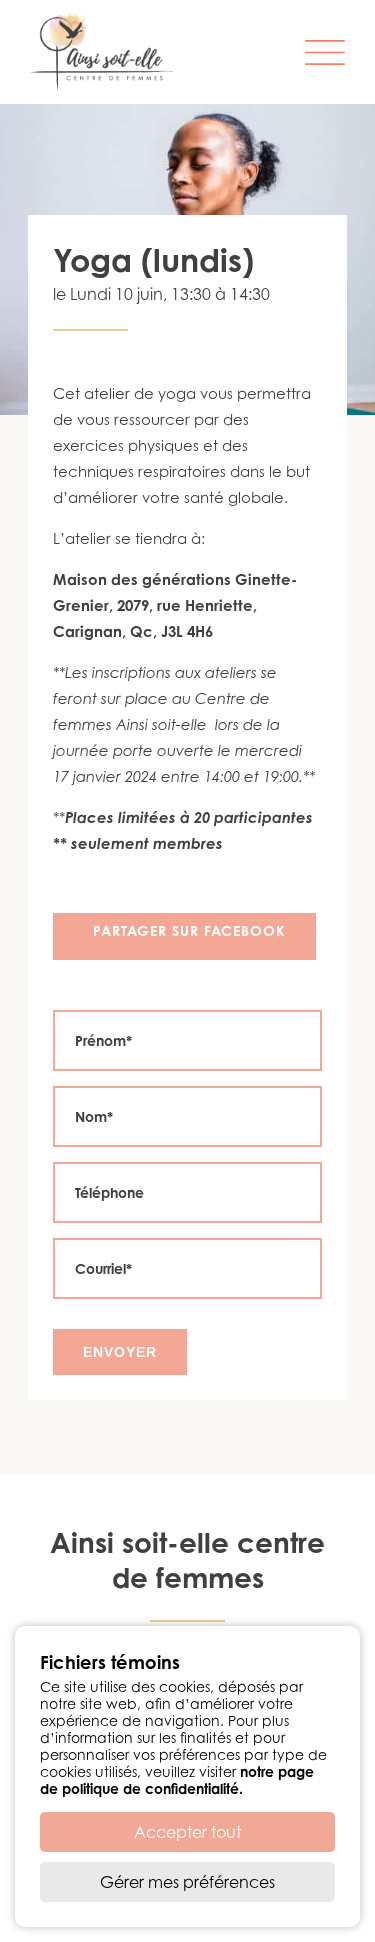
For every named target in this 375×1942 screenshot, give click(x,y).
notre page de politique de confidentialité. (177, 1780)
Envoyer (120, 1352)
